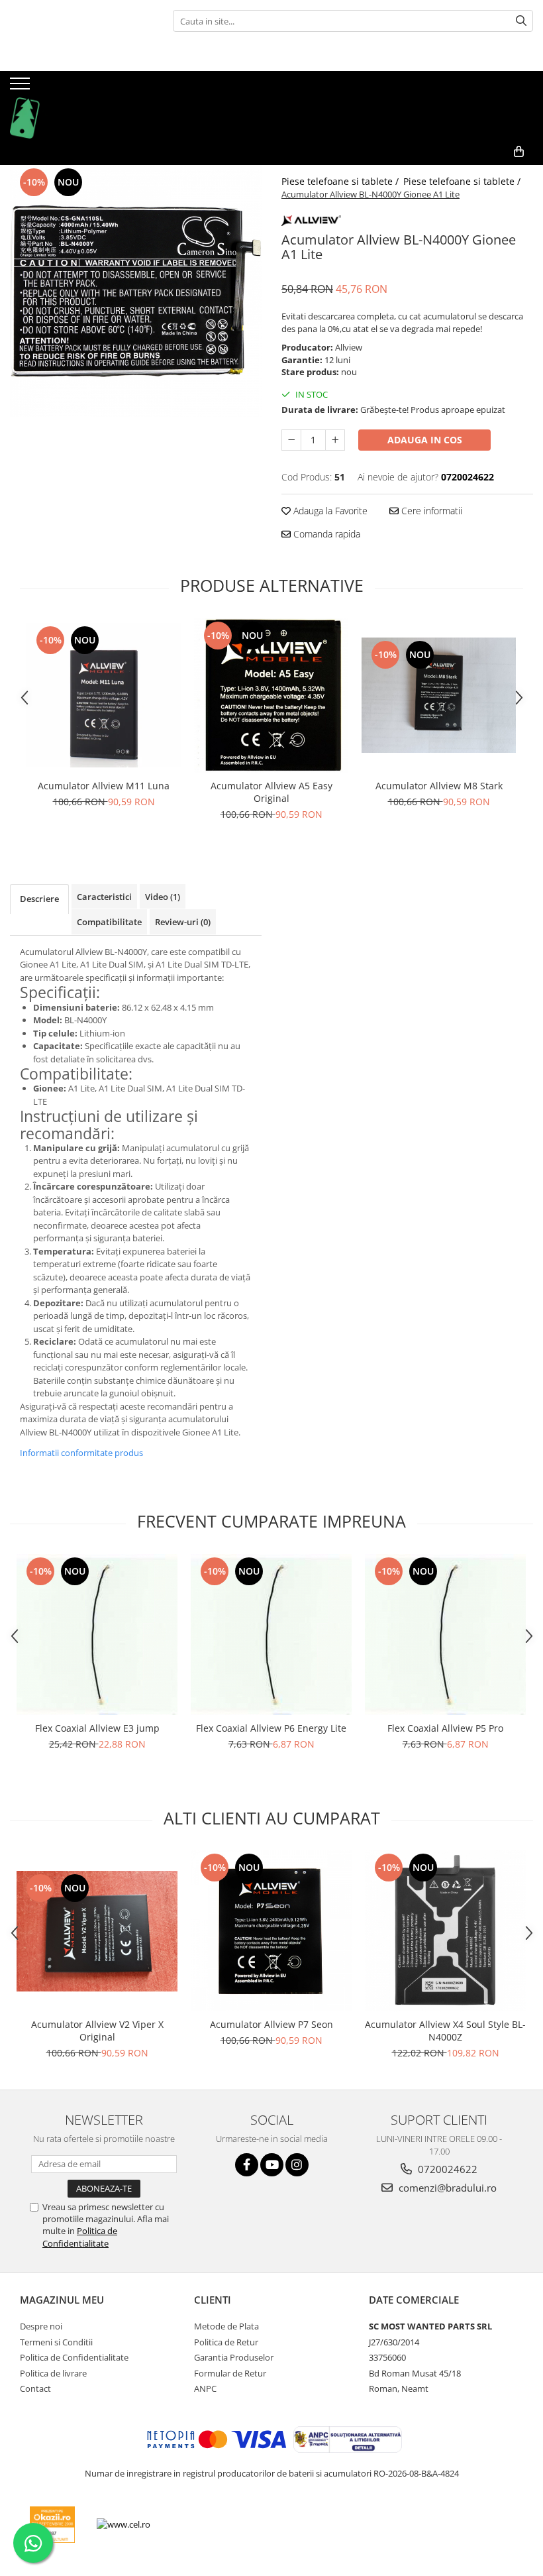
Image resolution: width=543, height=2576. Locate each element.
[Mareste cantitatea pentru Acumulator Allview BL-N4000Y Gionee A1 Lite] (335, 440)
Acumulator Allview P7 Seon (271, 2024)
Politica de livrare (53, 2373)
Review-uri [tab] (183, 922)
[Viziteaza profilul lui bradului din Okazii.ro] (52, 2525)
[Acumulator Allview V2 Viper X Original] (97, 1931)
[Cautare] (521, 21)
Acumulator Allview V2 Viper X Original (97, 2031)
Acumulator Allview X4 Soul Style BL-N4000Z (445, 2031)
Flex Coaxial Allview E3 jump (97, 1728)
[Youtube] (272, 2165)
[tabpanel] (136, 291)
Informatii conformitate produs (81, 1453)
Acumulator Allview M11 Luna (104, 786)
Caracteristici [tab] (104, 897)
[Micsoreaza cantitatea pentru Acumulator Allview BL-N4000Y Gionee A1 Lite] (291, 440)
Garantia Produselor (234, 2357)
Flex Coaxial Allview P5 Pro (445, 1728)
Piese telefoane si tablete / (341, 181)
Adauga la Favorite (329, 511)
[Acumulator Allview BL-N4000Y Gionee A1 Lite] (136, 291)
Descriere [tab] (39, 899)
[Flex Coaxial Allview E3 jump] (97, 1635)
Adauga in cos (425, 440)
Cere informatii (430, 511)
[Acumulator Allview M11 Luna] (104, 695)
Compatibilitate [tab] (109, 922)
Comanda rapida (325, 534)
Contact (35, 2388)
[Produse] (22, 87)
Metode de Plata (226, 2326)
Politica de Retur (226, 2342)
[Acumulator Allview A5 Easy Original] (271, 696)
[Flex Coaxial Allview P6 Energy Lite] (271, 1635)
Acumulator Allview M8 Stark (439, 786)
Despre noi (41, 2326)
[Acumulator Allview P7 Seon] (271, 1931)
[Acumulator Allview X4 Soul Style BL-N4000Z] (445, 1931)
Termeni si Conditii (56, 2342)
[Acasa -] (76, 105)
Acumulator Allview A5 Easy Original (271, 792)
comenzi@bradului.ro (446, 2188)
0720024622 (446, 2169)
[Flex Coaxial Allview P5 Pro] (445, 1635)
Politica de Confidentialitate (80, 2237)
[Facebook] (247, 2165)
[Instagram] (297, 2165)
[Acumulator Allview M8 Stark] (439, 695)
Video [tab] (163, 897)
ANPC (205, 2388)
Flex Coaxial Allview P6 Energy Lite (271, 1728)
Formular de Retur (230, 2373)
